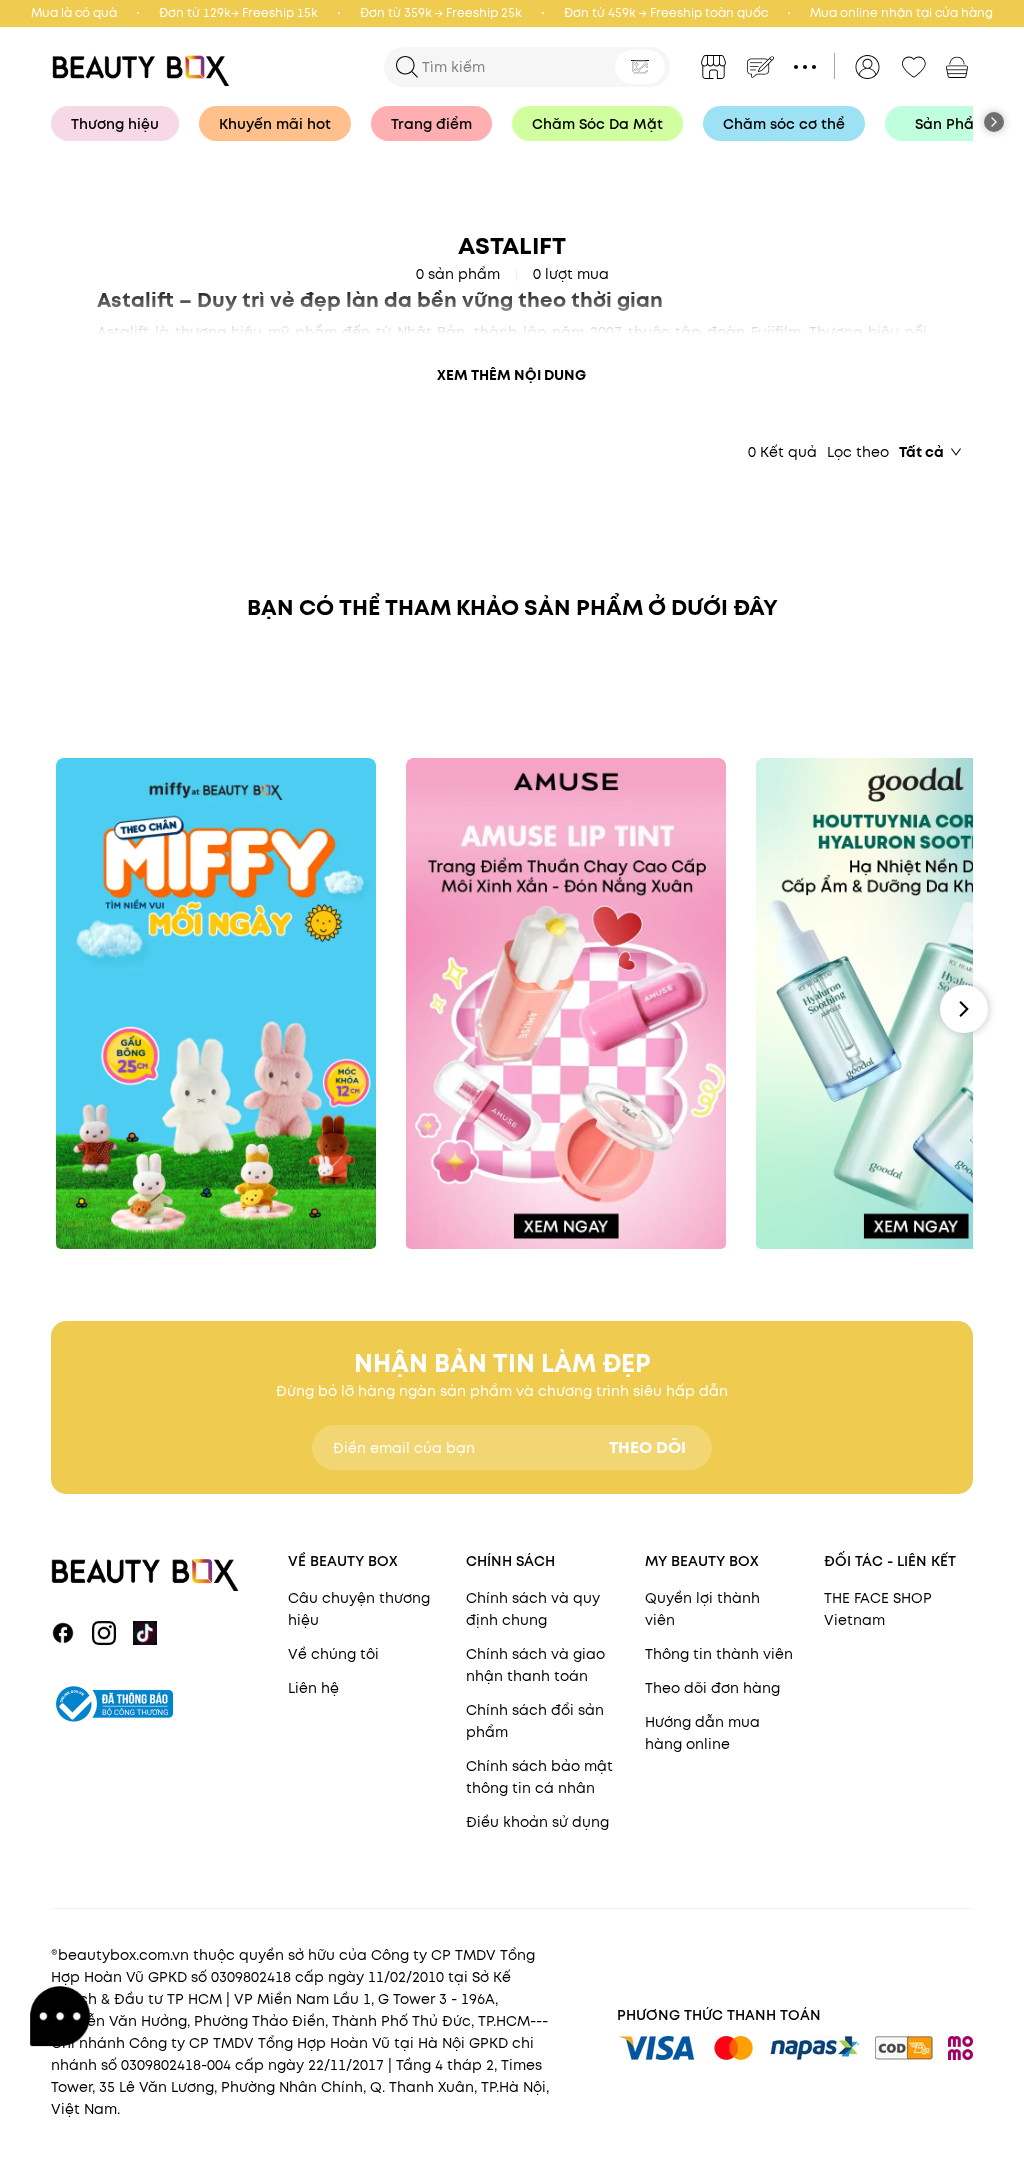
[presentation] (146, 66)
